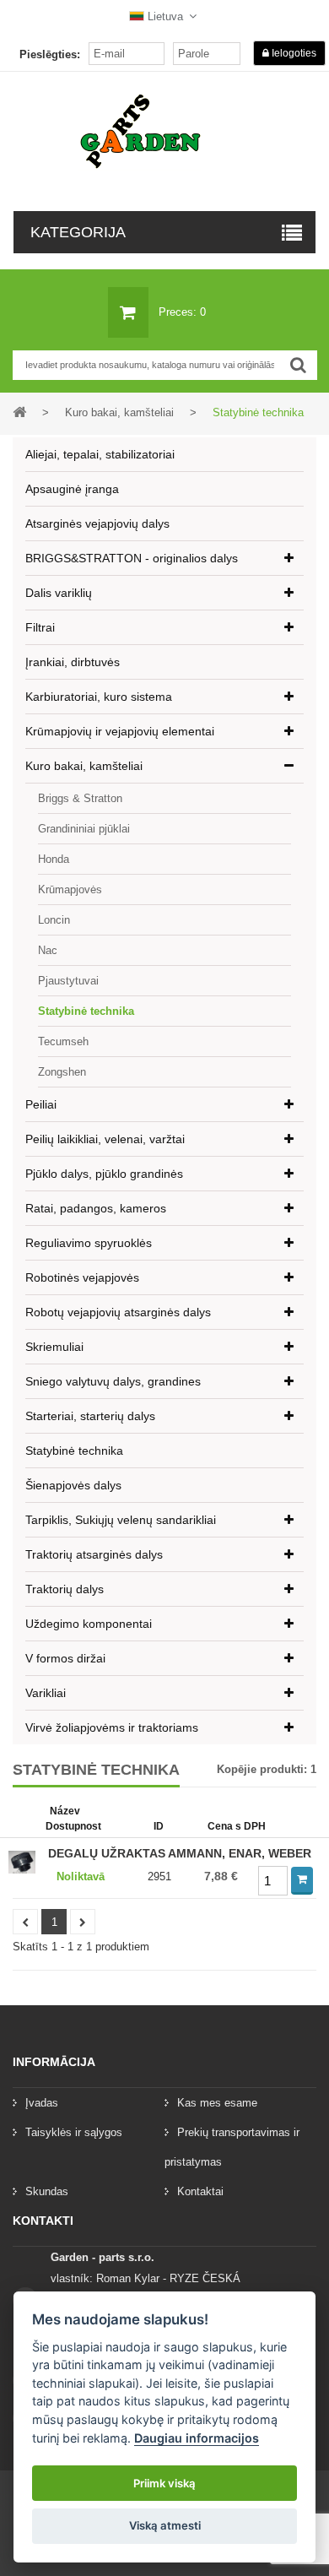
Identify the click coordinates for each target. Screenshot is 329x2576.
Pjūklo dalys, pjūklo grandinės (104, 1174)
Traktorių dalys (65, 1589)
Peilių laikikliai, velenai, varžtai (105, 1139)
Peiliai (41, 1104)
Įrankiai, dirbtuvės (73, 662)
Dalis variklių (59, 593)
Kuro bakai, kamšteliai (84, 766)
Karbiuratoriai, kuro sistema (99, 697)
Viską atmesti (165, 2525)
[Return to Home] (19, 412)
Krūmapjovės (70, 889)
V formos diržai (65, 1658)
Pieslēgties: (50, 54)
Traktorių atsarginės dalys (94, 1554)
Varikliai (46, 1693)
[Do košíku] (302, 1881)
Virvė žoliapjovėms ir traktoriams (112, 1727)
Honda (54, 859)
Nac (48, 950)
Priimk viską (164, 2483)
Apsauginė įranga (72, 489)
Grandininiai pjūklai (84, 829)
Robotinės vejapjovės (82, 1277)
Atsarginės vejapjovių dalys (97, 523)
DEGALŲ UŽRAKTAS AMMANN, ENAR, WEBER (180, 1853)
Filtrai (40, 627)
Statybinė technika (86, 1011)
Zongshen (62, 1072)
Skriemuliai (54, 1347)
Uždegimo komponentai (89, 1624)
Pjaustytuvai (68, 981)
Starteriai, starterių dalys (90, 1416)
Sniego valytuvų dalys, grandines (113, 1381)
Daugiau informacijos (197, 2438)
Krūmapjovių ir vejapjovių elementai (120, 731)
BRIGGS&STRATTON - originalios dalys (132, 558)
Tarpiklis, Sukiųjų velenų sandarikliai (121, 1520)
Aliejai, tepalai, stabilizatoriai (100, 454)
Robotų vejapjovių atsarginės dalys (118, 1312)
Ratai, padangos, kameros (96, 1208)
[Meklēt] (298, 365)
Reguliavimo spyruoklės (89, 1243)
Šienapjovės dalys (73, 1485)
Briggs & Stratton (80, 798)
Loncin (54, 920)
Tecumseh (63, 1041)
